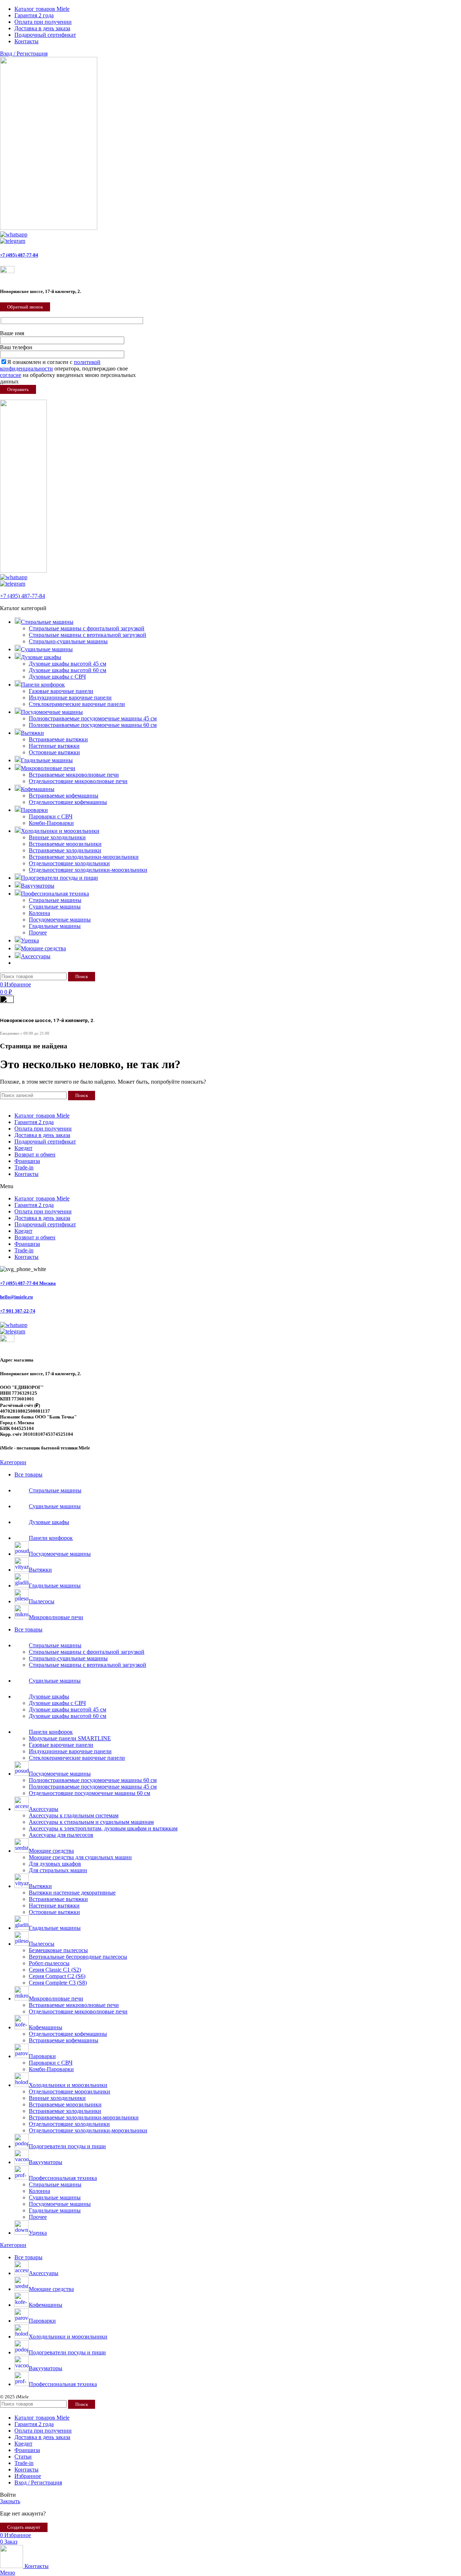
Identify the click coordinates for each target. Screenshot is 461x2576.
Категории (13, 1462)
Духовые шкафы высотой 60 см (68, 670)
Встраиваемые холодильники (65, 850)
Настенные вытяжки (54, 746)
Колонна (39, 913)
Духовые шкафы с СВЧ (57, 677)
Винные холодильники (57, 837)
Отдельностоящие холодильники (69, 863)
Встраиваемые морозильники (65, 844)
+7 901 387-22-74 (18, 1311)
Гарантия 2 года (76, 1103)
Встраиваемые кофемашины (64, 796)
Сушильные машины (55, 907)
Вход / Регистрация (38, 2482)
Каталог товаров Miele (28, 1103)
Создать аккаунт (24, 2527)
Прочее (38, 932)
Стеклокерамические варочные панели (77, 704)
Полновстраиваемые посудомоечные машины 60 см (93, 725)
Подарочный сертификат (45, 1142)
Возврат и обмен (35, 1154)
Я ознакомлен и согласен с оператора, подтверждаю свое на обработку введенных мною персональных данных (68, 372)
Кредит (222, 1103)
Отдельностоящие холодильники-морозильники (88, 870)
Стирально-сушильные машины (68, 641)
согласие (11, 375)
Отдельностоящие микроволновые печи (78, 781)
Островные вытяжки (54, 752)
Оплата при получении (126, 1103)
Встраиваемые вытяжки (58, 739)
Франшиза (245, 1103)
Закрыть (10, 2501)
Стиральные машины (55, 900)
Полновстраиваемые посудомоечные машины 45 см (93, 718)
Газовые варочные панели (61, 691)
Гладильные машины (55, 926)
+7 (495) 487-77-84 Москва (28, 1283)
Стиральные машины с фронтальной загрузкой (87, 628)
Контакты (272, 1103)
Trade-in (24, 1167)
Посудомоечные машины (60, 920)
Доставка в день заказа (184, 1103)
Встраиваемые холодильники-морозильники (84, 857)
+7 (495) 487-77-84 (19, 255)
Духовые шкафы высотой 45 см (68, 664)
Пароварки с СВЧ (51, 816)
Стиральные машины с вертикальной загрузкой (88, 635)
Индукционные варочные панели (70, 698)
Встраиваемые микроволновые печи (74, 775)
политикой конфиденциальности (50, 365)
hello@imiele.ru (16, 1297)
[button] (230, 1186)
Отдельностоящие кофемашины (68, 802)
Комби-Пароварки (51, 823)
